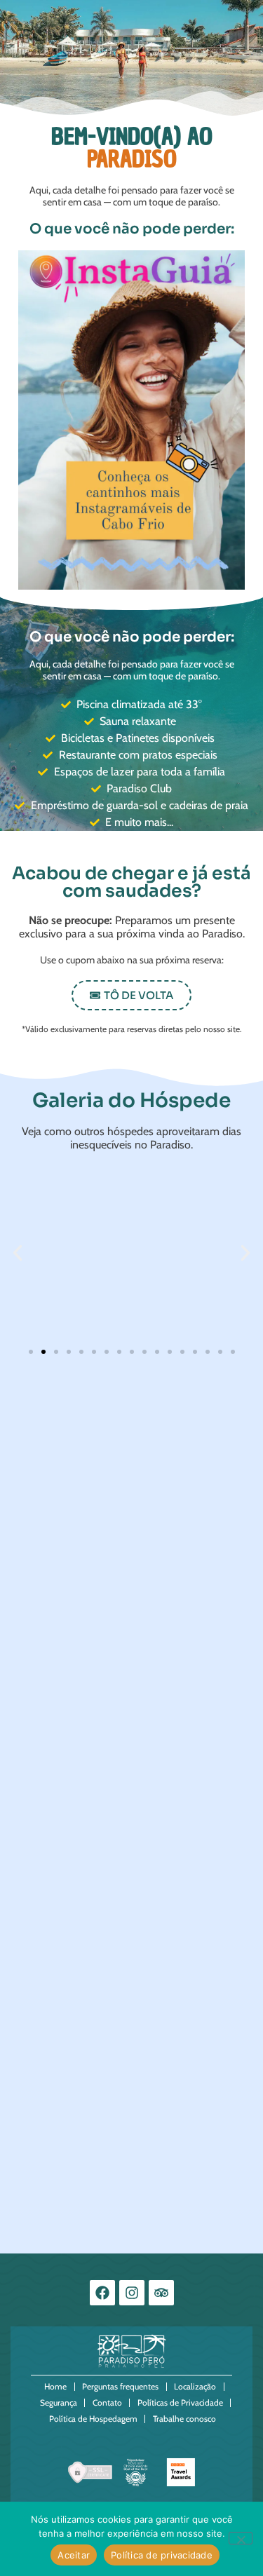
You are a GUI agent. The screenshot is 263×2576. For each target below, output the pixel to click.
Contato (107, 2402)
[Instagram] (132, 2293)
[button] (131, 995)
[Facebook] (102, 2293)
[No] (241, 2538)
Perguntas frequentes (120, 2386)
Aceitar (74, 2555)
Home (55, 2386)
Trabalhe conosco (184, 2419)
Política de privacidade (162, 2555)
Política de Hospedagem (93, 2419)
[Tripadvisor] (161, 2293)
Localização (195, 2386)
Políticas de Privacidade (180, 2402)
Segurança (59, 2402)
